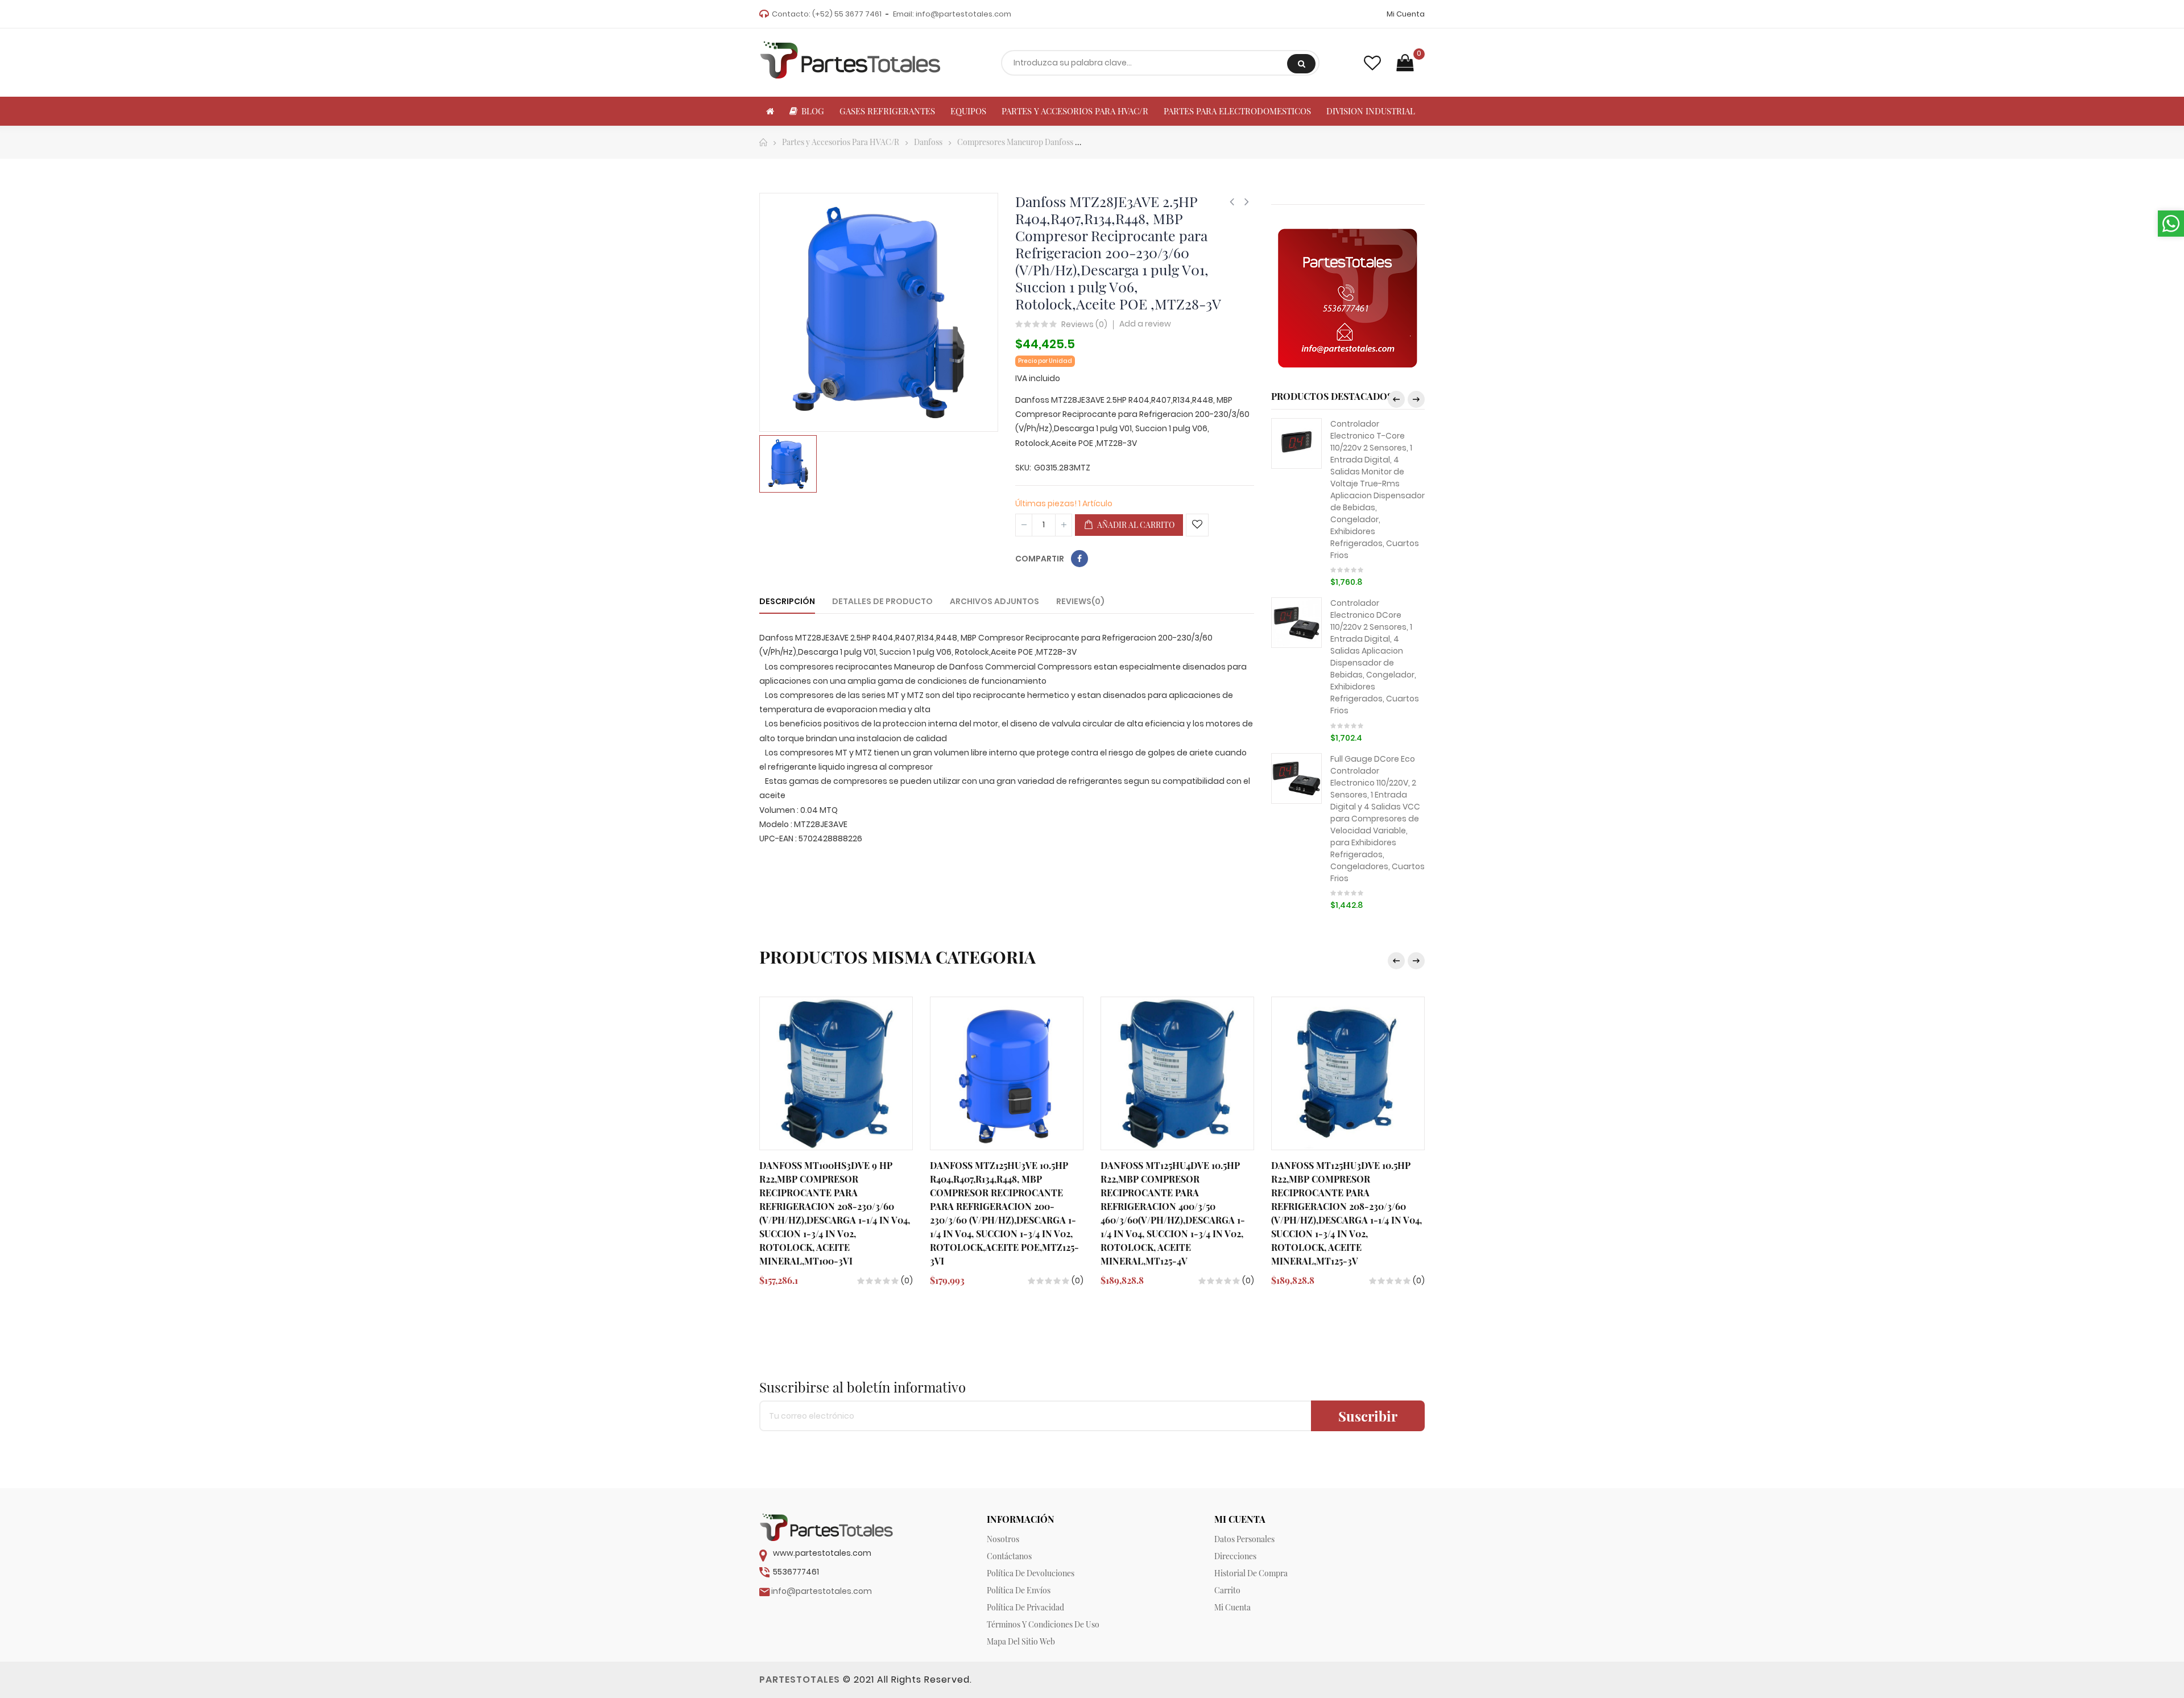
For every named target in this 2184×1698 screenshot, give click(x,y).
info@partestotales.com (963, 14)
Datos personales (1244, 1539)
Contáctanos (1009, 1556)
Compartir (1079, 559)
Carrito (1227, 1590)
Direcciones (1235, 1556)
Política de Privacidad (1025, 1607)
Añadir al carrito (1135, 525)
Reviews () (1084, 325)
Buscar (1301, 64)
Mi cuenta (1232, 1607)
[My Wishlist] (1372, 63)
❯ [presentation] (1416, 399)
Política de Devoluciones (1031, 1573)
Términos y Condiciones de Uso (1043, 1624)
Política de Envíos (1019, 1590)
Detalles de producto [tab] (882, 601)
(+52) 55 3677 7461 (847, 14)
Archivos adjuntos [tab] (994, 601)
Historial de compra (1251, 1573)
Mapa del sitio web (1021, 1641)
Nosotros (1003, 1539)
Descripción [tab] (787, 601)
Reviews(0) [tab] (1080, 601)
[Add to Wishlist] (1197, 525)
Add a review (1145, 324)
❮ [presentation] (1396, 399)
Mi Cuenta (1406, 14)
